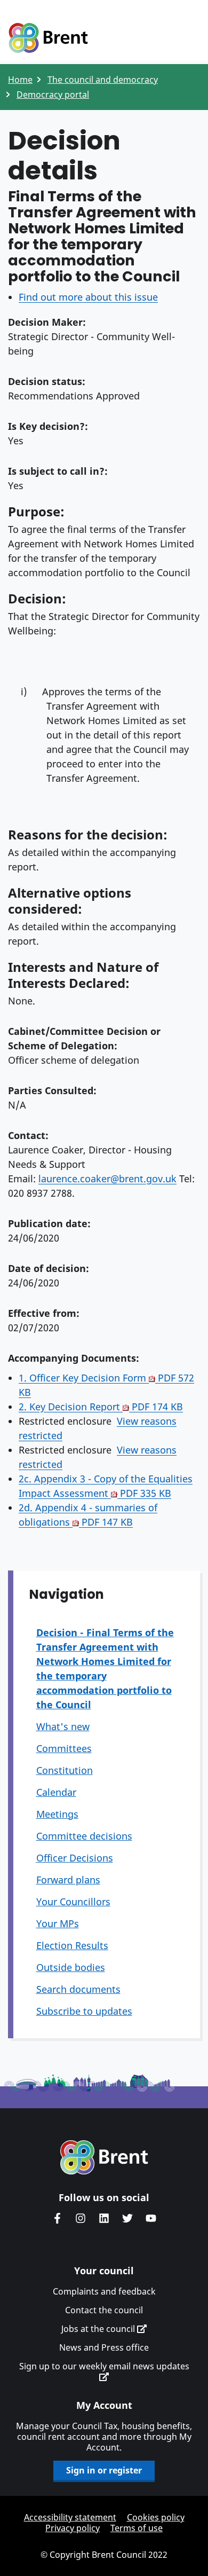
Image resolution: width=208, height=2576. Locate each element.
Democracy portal (53, 95)
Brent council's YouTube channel (151, 2218)
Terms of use (137, 2528)
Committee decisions (84, 1836)
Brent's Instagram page (81, 2218)
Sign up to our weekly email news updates (104, 2366)
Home (20, 80)
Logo (48, 38)
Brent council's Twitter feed (127, 2218)
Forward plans (68, 1880)
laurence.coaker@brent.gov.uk (107, 1179)
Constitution (65, 1770)
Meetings (57, 1814)
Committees (64, 1748)
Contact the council (104, 2310)
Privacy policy (73, 2528)
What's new (63, 1726)
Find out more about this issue (88, 297)
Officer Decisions (75, 1858)
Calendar (56, 1792)
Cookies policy (156, 2517)
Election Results (72, 1945)
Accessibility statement (70, 2517)
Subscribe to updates (84, 2011)
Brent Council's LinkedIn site (104, 2218)
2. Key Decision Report (101, 1407)
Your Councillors (73, 1902)
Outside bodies (71, 1967)
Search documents (78, 1989)
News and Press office (104, 2347)
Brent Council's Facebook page (57, 2218)
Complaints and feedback (104, 2291)
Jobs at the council (99, 2329)
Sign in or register (104, 2470)
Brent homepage (104, 2157)
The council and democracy (103, 80)
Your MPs (58, 1923)
